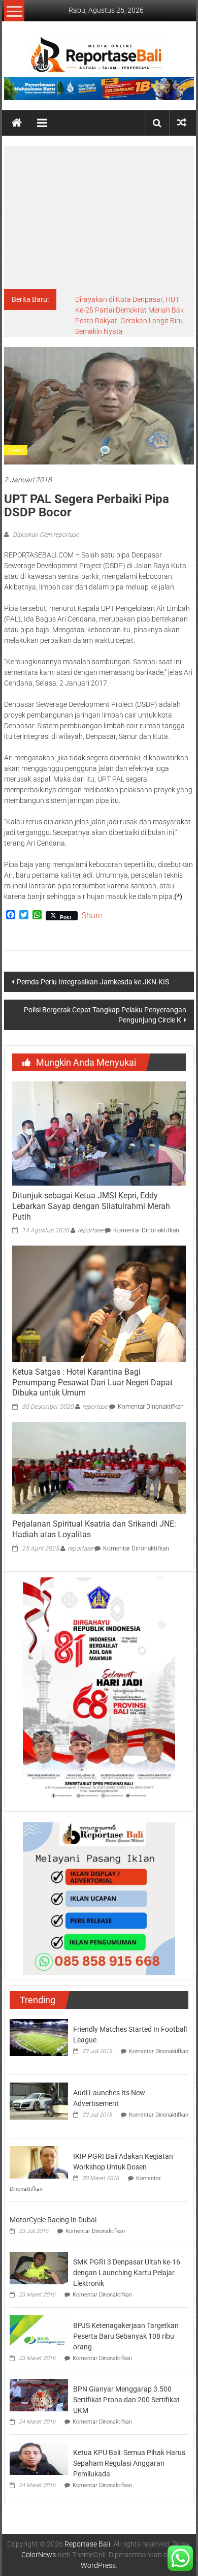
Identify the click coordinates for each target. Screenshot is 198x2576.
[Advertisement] (99, 218)
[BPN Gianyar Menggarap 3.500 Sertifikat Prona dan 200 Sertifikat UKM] (39, 2394)
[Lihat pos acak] (182, 123)
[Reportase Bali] (17, 123)
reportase (90, 1230)
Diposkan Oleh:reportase (45, 535)
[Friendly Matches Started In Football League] (39, 2037)
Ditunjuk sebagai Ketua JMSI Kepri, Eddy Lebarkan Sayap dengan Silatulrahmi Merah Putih (91, 1206)
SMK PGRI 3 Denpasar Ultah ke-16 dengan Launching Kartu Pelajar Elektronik (127, 2273)
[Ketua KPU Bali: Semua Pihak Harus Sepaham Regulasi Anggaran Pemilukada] (39, 2458)
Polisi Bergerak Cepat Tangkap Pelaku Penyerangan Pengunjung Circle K (105, 1015)
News (16, 450)
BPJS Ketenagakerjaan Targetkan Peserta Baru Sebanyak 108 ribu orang (126, 2336)
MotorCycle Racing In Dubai (53, 2220)
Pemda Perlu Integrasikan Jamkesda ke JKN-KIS (93, 982)
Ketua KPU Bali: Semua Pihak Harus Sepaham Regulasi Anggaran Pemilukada (129, 2463)
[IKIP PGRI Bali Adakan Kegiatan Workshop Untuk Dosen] (39, 2162)
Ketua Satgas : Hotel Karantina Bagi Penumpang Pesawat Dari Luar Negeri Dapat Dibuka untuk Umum (92, 1383)
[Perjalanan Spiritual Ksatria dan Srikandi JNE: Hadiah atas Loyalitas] (99, 1467)
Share (92, 916)
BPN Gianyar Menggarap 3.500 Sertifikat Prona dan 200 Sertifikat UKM (126, 2400)
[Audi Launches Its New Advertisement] (39, 2100)
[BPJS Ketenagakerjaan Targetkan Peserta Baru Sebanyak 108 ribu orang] (39, 2331)
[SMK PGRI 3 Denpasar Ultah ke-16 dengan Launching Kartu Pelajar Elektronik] (39, 2267)
